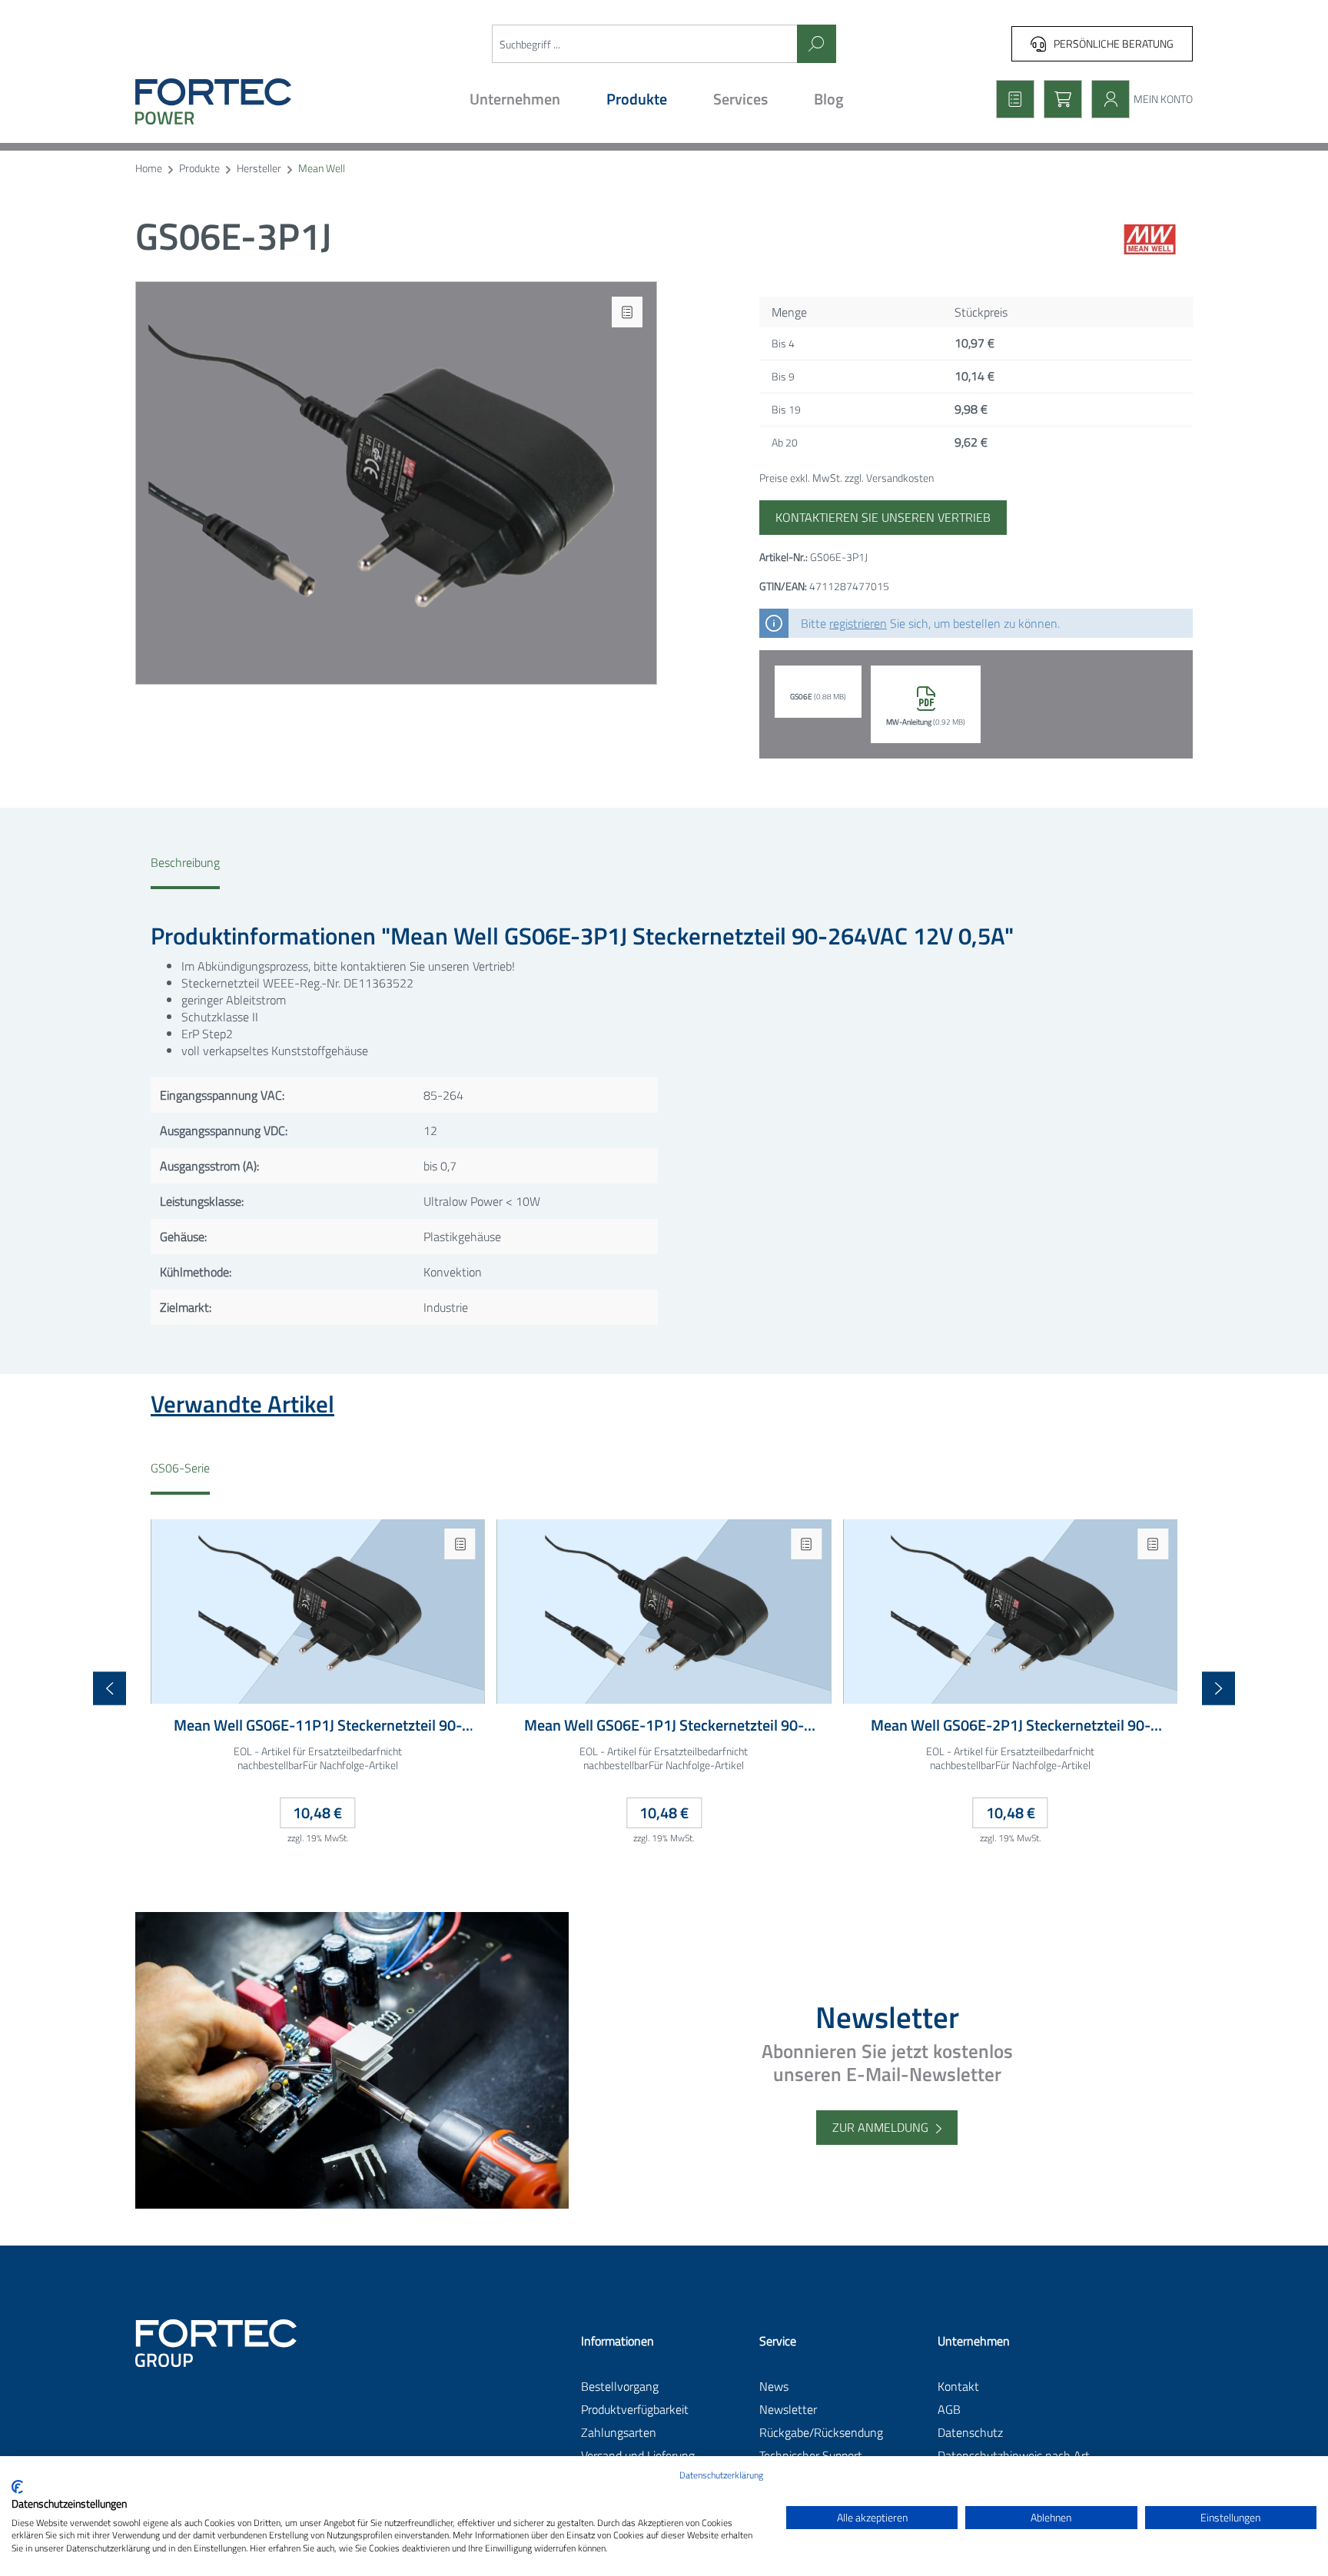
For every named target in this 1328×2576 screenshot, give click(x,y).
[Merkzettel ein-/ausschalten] (627, 312)
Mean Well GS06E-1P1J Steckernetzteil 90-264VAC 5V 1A (664, 1726)
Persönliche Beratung (1114, 43)
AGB (949, 2409)
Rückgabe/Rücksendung (821, 2432)
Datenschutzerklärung (721, 2475)
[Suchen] (817, 44)
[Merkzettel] (1011, 99)
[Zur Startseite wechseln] (263, 101)
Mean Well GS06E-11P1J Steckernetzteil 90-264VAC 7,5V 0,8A (318, 1726)
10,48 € (317, 1812)
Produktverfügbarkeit (635, 2409)
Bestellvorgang (620, 2386)
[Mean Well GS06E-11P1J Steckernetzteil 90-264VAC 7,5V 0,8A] (318, 1612)
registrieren (858, 623)
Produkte (199, 169)
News (774, 2386)
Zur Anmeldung (880, 2127)
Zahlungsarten (619, 2432)
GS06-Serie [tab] (180, 1468)
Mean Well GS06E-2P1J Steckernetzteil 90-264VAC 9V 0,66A (1011, 1726)
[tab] (185, 871)
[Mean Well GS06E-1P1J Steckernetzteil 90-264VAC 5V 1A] (664, 1612)
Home (149, 169)
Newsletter (788, 2409)
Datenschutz (970, 2432)
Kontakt (958, 2386)
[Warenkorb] (1058, 99)
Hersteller (259, 169)
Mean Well (322, 169)
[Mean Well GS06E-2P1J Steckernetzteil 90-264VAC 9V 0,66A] (1010, 1612)
